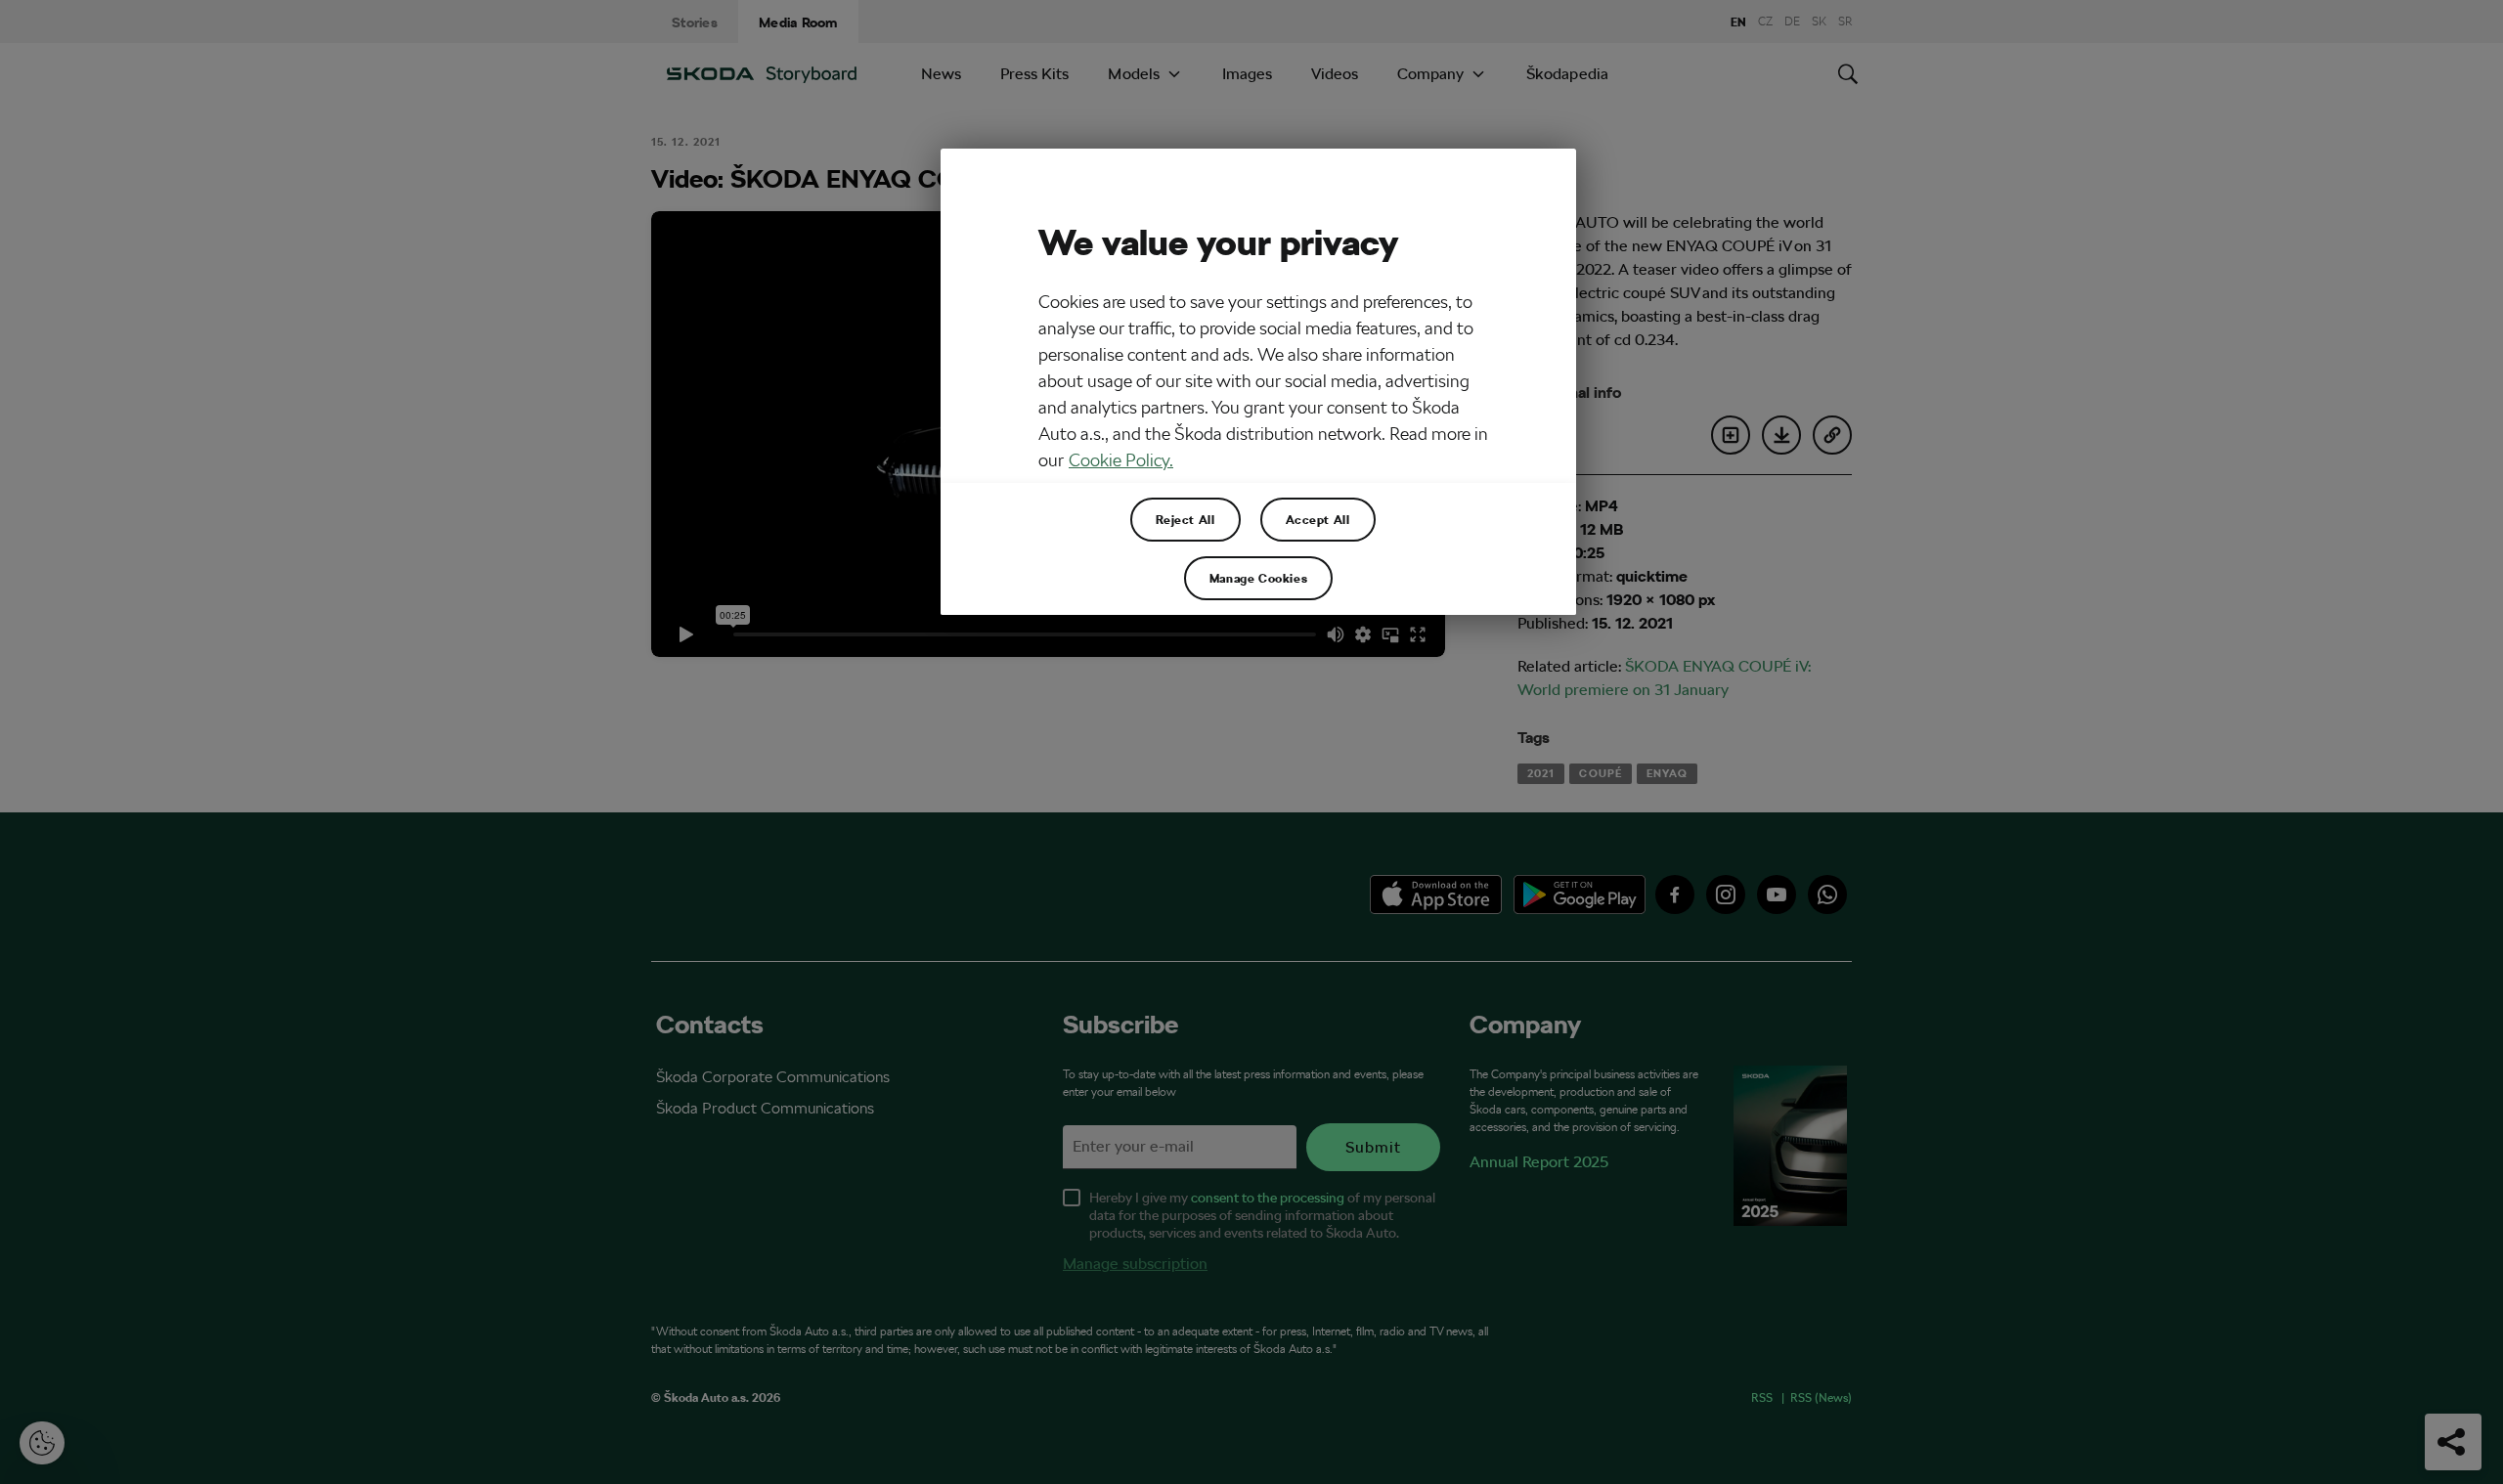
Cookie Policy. (1121, 460)
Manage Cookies (1258, 578)
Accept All (1318, 519)
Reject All (1186, 519)
